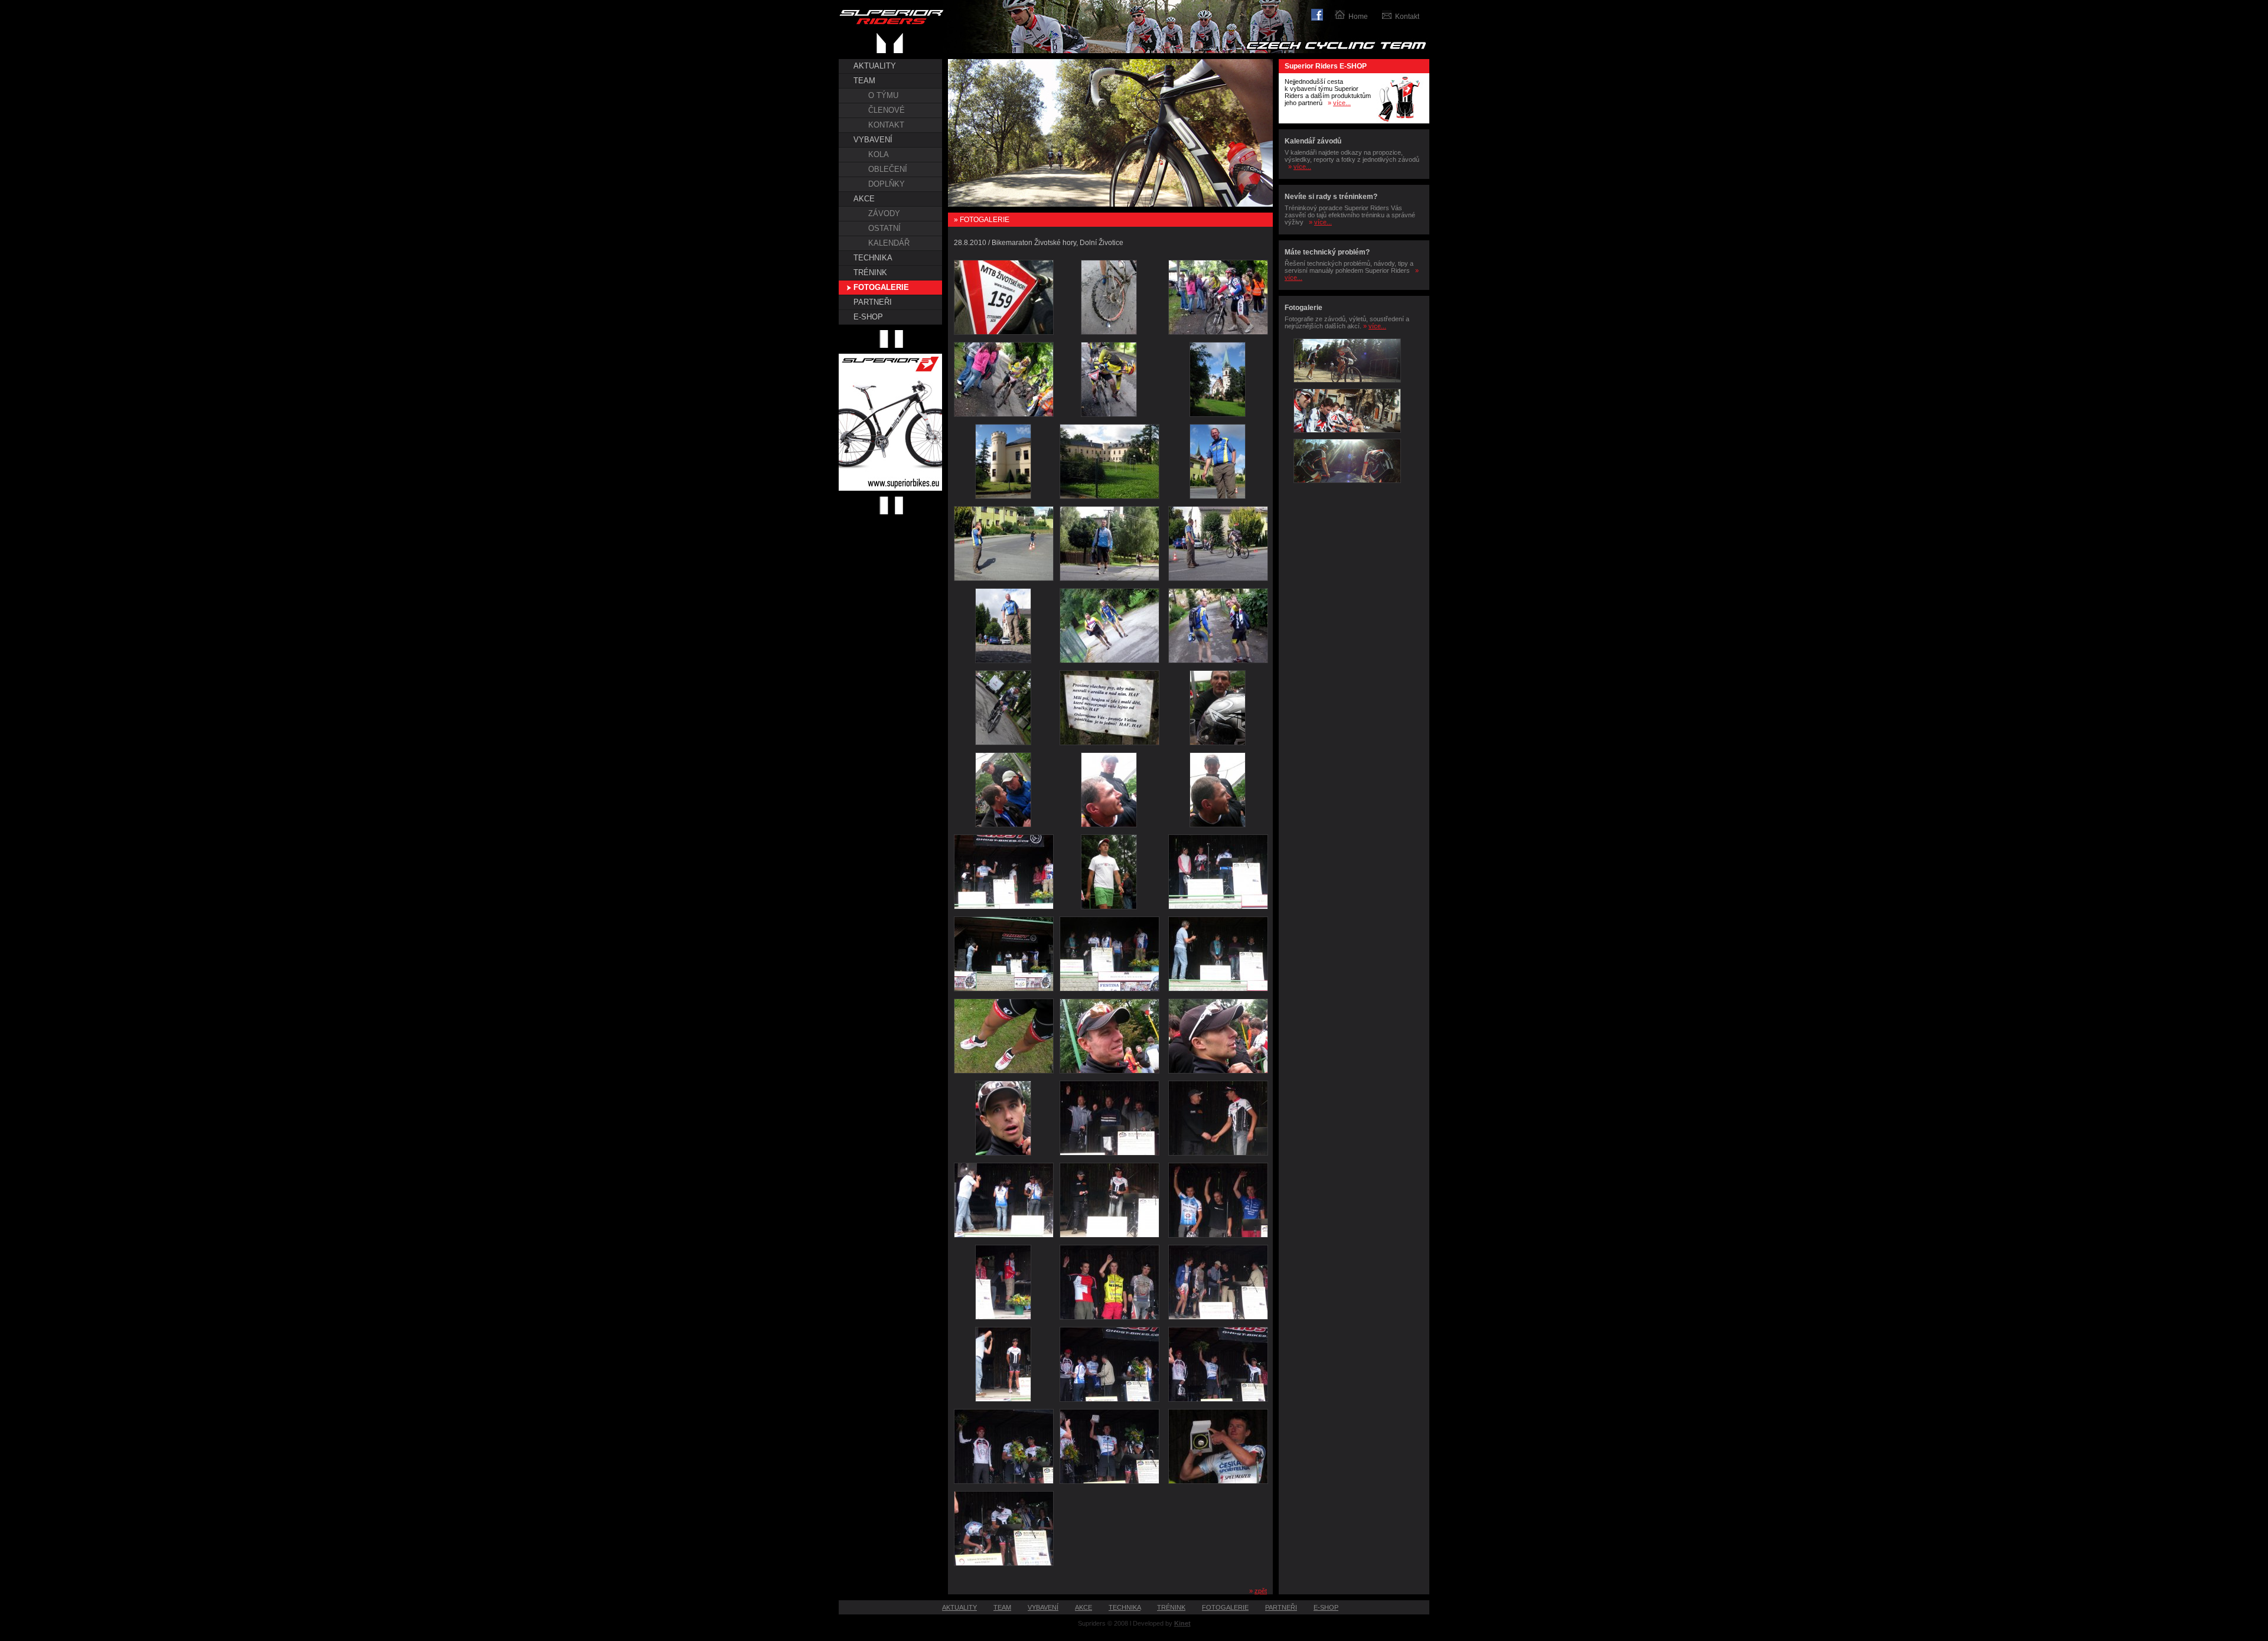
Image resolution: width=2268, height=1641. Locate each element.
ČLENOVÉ (887, 110)
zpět (1261, 1591)
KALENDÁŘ (889, 243)
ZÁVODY (884, 213)
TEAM (864, 81)
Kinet (1182, 1623)
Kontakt (1407, 17)
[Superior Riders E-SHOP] (1400, 121)
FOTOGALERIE (881, 287)
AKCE (864, 199)
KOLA (879, 154)
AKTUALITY (875, 66)
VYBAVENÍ (873, 140)
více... (1342, 103)
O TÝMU (883, 95)
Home (1358, 17)
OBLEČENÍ (888, 169)
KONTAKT (886, 125)
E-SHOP (868, 317)
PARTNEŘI (873, 302)
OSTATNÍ (884, 228)
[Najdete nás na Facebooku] (1323, 13)
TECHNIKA (873, 258)
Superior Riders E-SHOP (1326, 66)
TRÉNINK (870, 273)
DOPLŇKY (887, 184)
